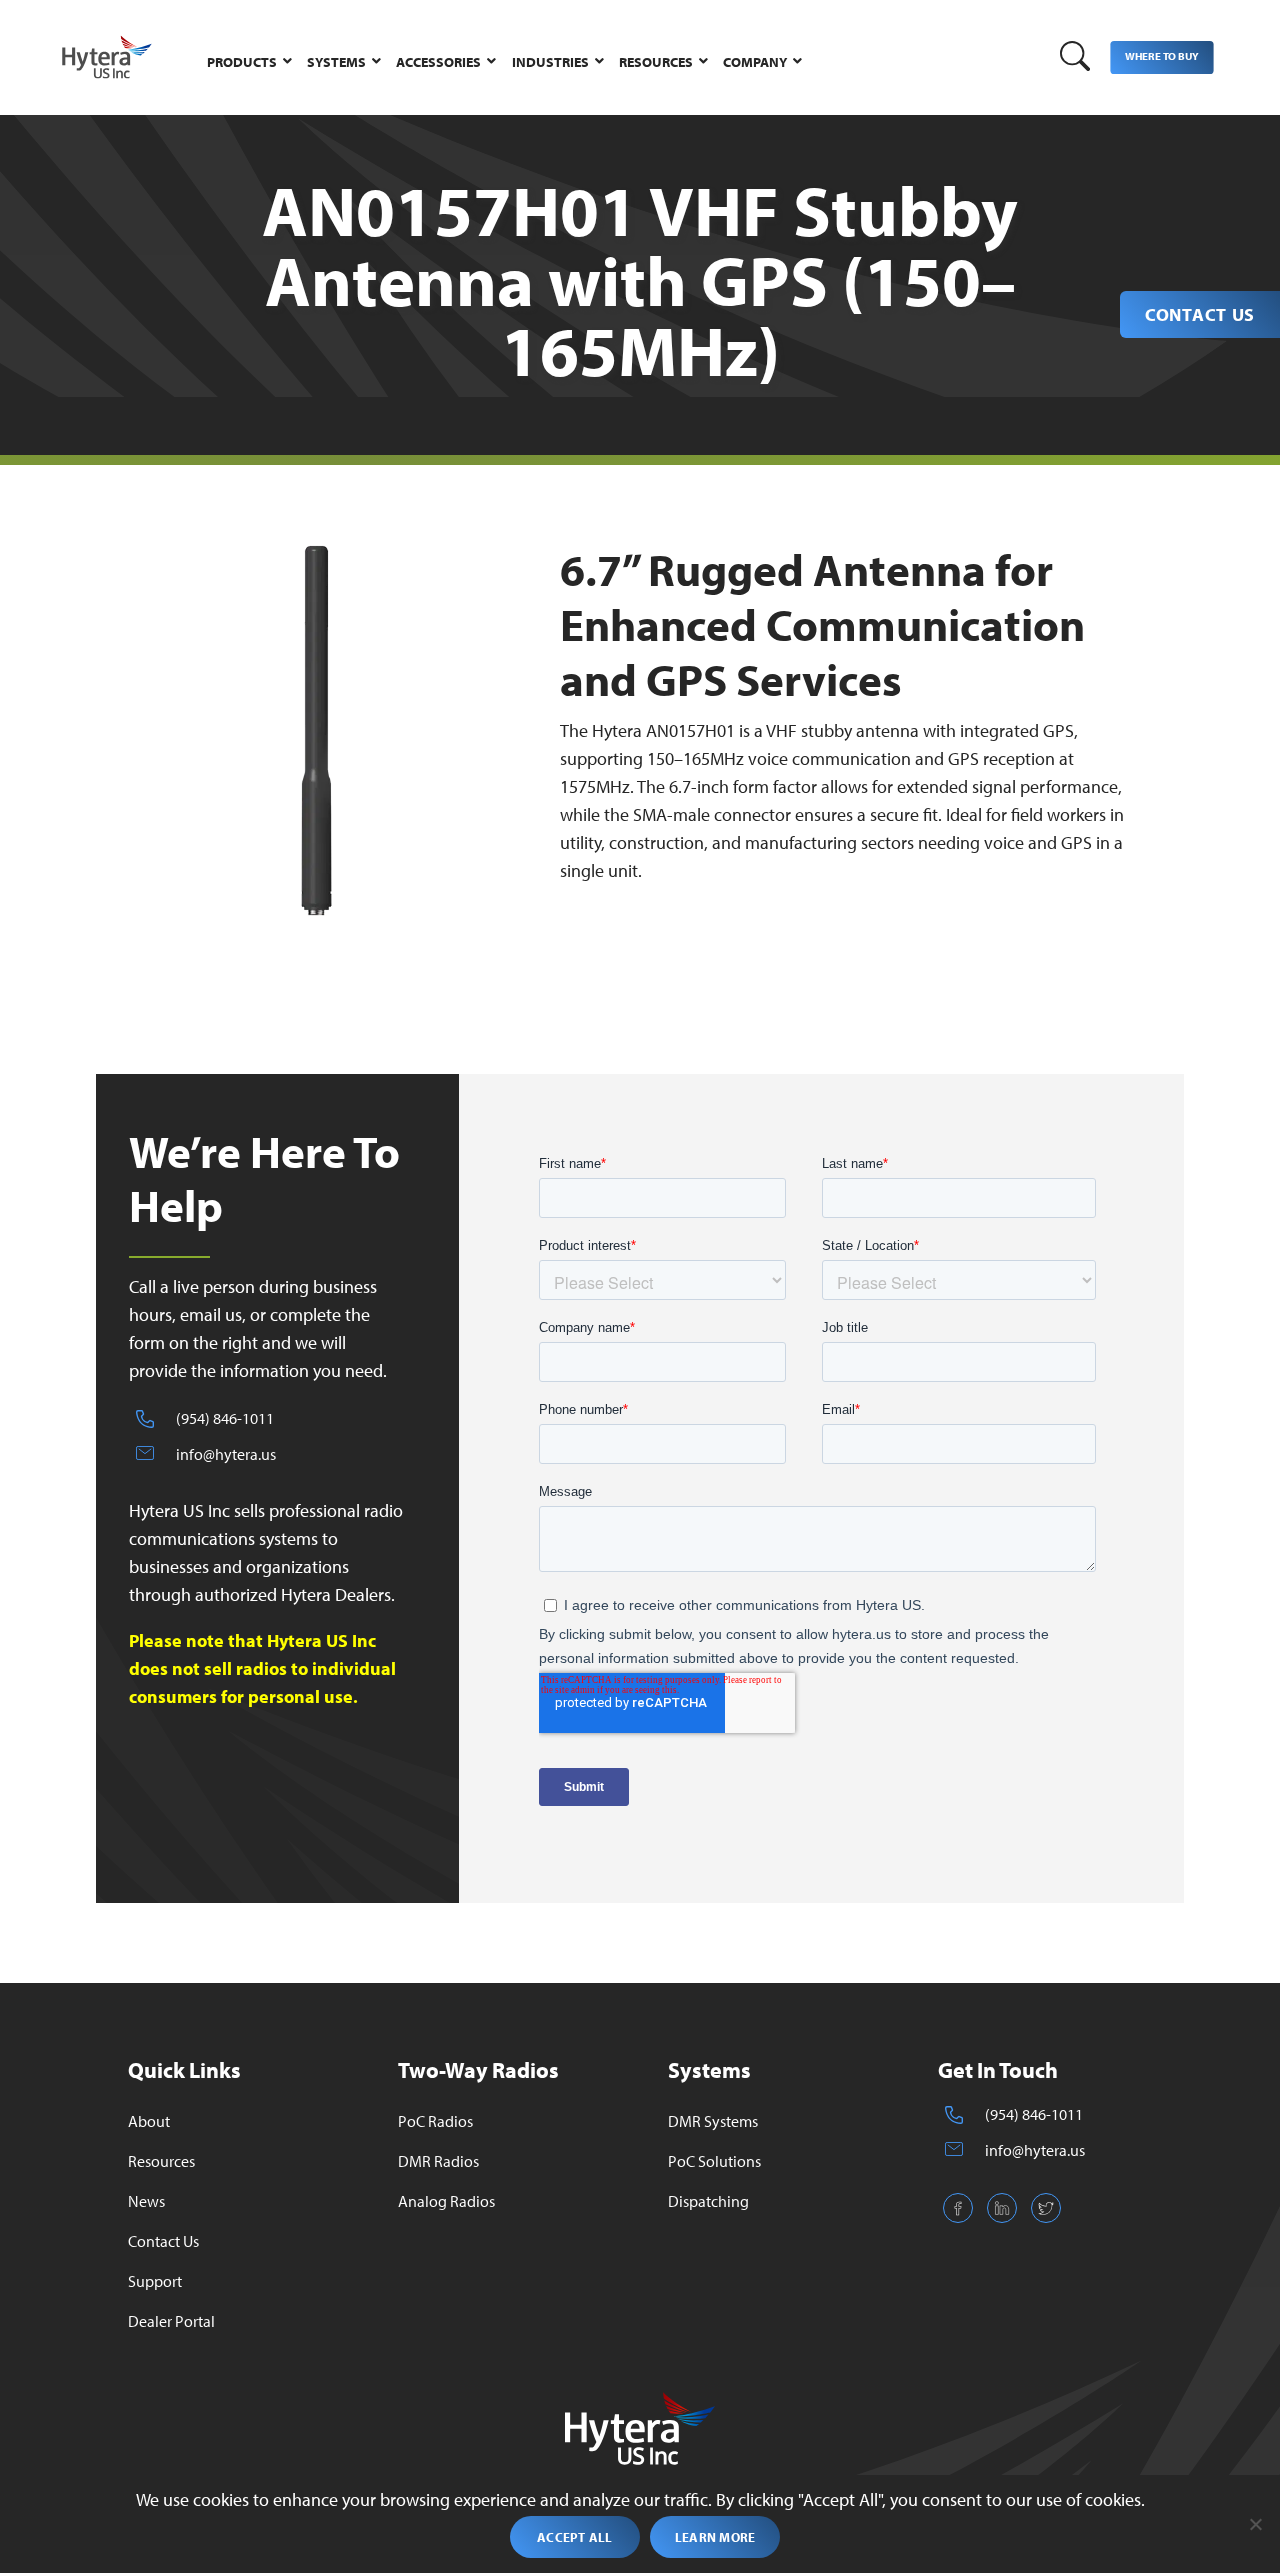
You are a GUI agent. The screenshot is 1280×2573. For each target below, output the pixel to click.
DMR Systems (713, 2121)
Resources (161, 2161)
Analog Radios (446, 2201)
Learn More (715, 2537)
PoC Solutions (714, 2161)
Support (155, 2281)
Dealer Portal (171, 2321)
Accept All (575, 2537)
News (146, 2201)
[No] (1255, 2524)
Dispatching (708, 2201)
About (149, 2121)
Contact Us (1200, 314)
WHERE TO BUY (1161, 56)
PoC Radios (435, 2121)
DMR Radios (438, 2161)
